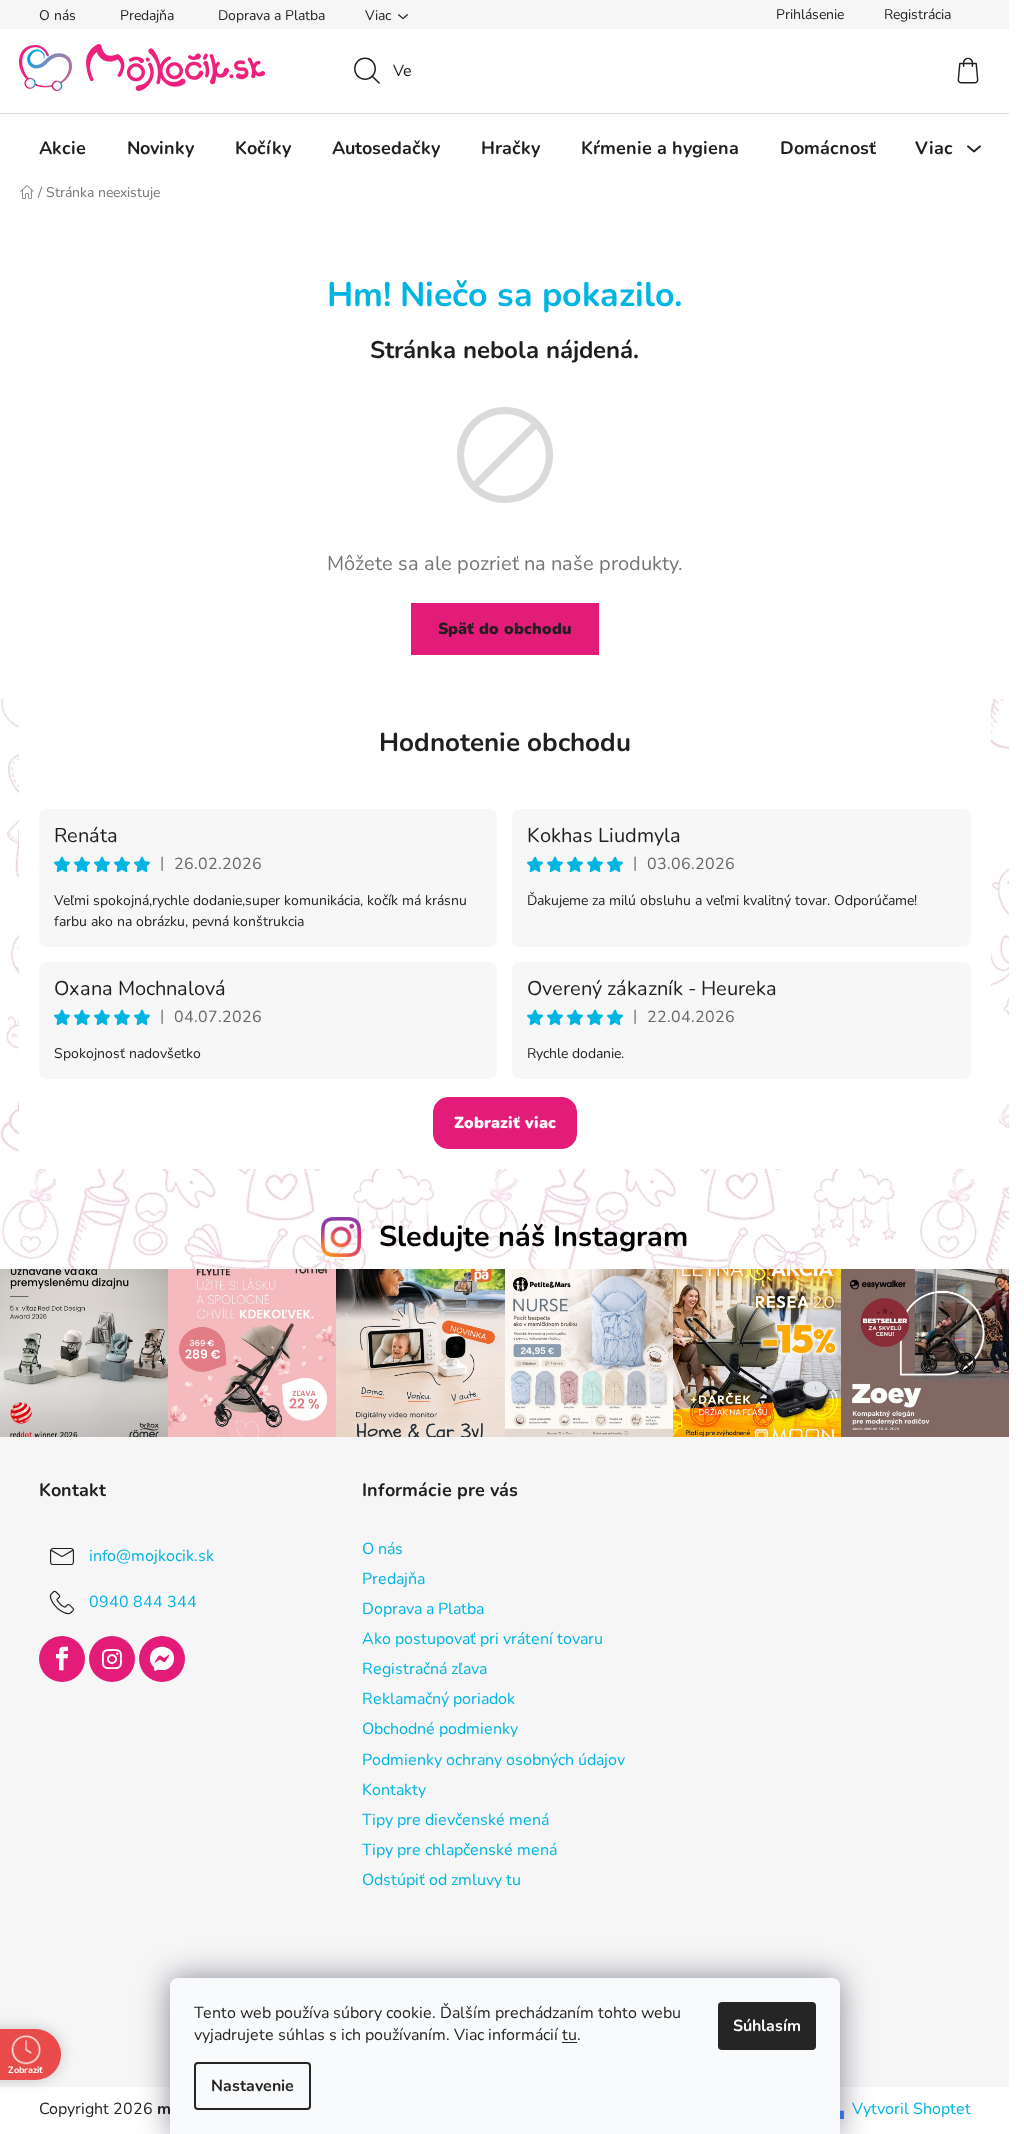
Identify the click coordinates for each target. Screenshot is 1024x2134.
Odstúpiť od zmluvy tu (441, 1880)
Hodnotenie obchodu (505, 742)
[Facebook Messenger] (162, 1659)
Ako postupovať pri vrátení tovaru (482, 1639)
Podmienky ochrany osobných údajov (493, 1760)
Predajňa (147, 15)
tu (569, 2035)
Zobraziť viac (505, 1123)
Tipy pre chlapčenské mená (459, 1850)
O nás (57, 15)
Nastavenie (252, 2086)
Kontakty (394, 1790)
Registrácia (917, 14)
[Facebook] (62, 1659)
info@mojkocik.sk (151, 1555)
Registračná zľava (424, 1669)
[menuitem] (62, 148)
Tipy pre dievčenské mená (455, 1820)
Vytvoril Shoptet (911, 2109)
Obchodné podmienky (440, 1729)
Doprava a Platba (271, 15)
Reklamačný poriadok (438, 1699)
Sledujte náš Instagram (533, 1236)
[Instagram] (112, 1659)
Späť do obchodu (505, 629)
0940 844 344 (143, 1601)
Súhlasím (767, 2026)
